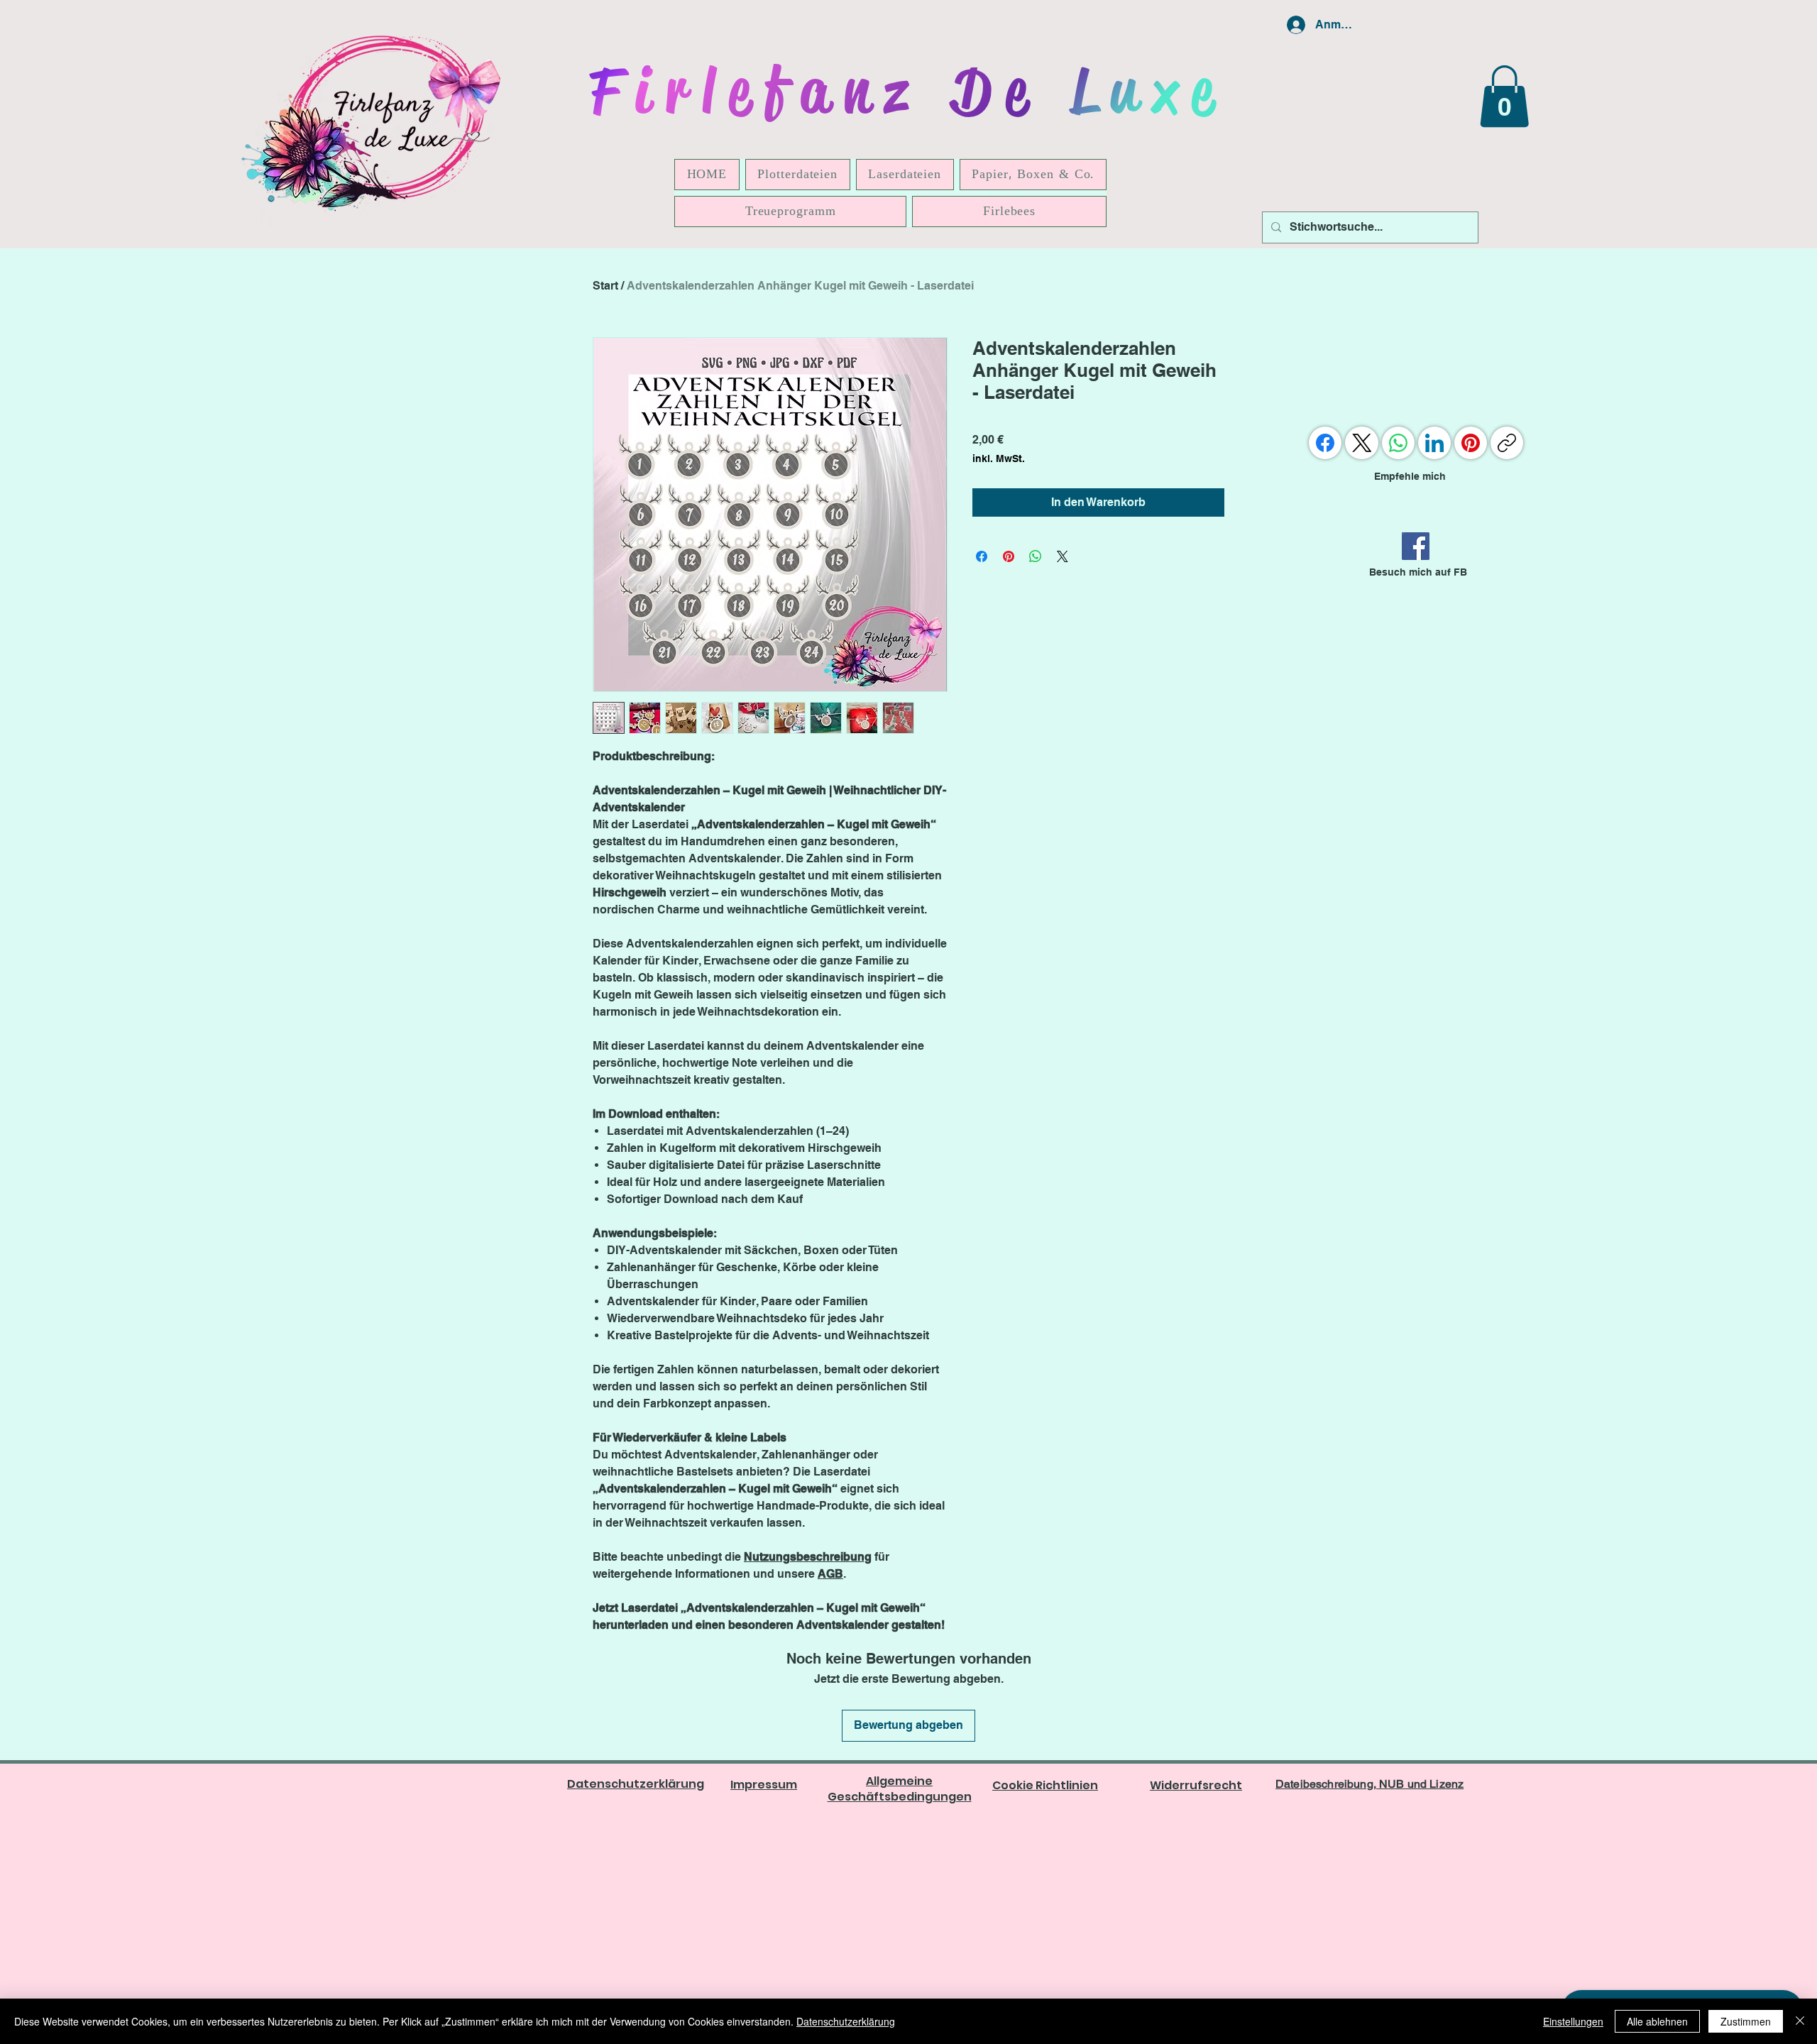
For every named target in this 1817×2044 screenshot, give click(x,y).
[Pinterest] (1471, 443)
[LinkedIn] (1434, 443)
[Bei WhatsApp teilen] (1036, 556)
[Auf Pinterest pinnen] (1009, 556)
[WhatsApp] (1398, 443)
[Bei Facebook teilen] (982, 556)
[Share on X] (1063, 556)
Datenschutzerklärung (846, 2021)
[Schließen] (1800, 2021)
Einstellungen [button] (1573, 2021)
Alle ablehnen (1657, 2021)
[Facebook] (1416, 546)
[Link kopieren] (1507, 443)
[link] (1504, 96)
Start (605, 286)
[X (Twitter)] (1362, 443)
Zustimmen (1746, 2021)
